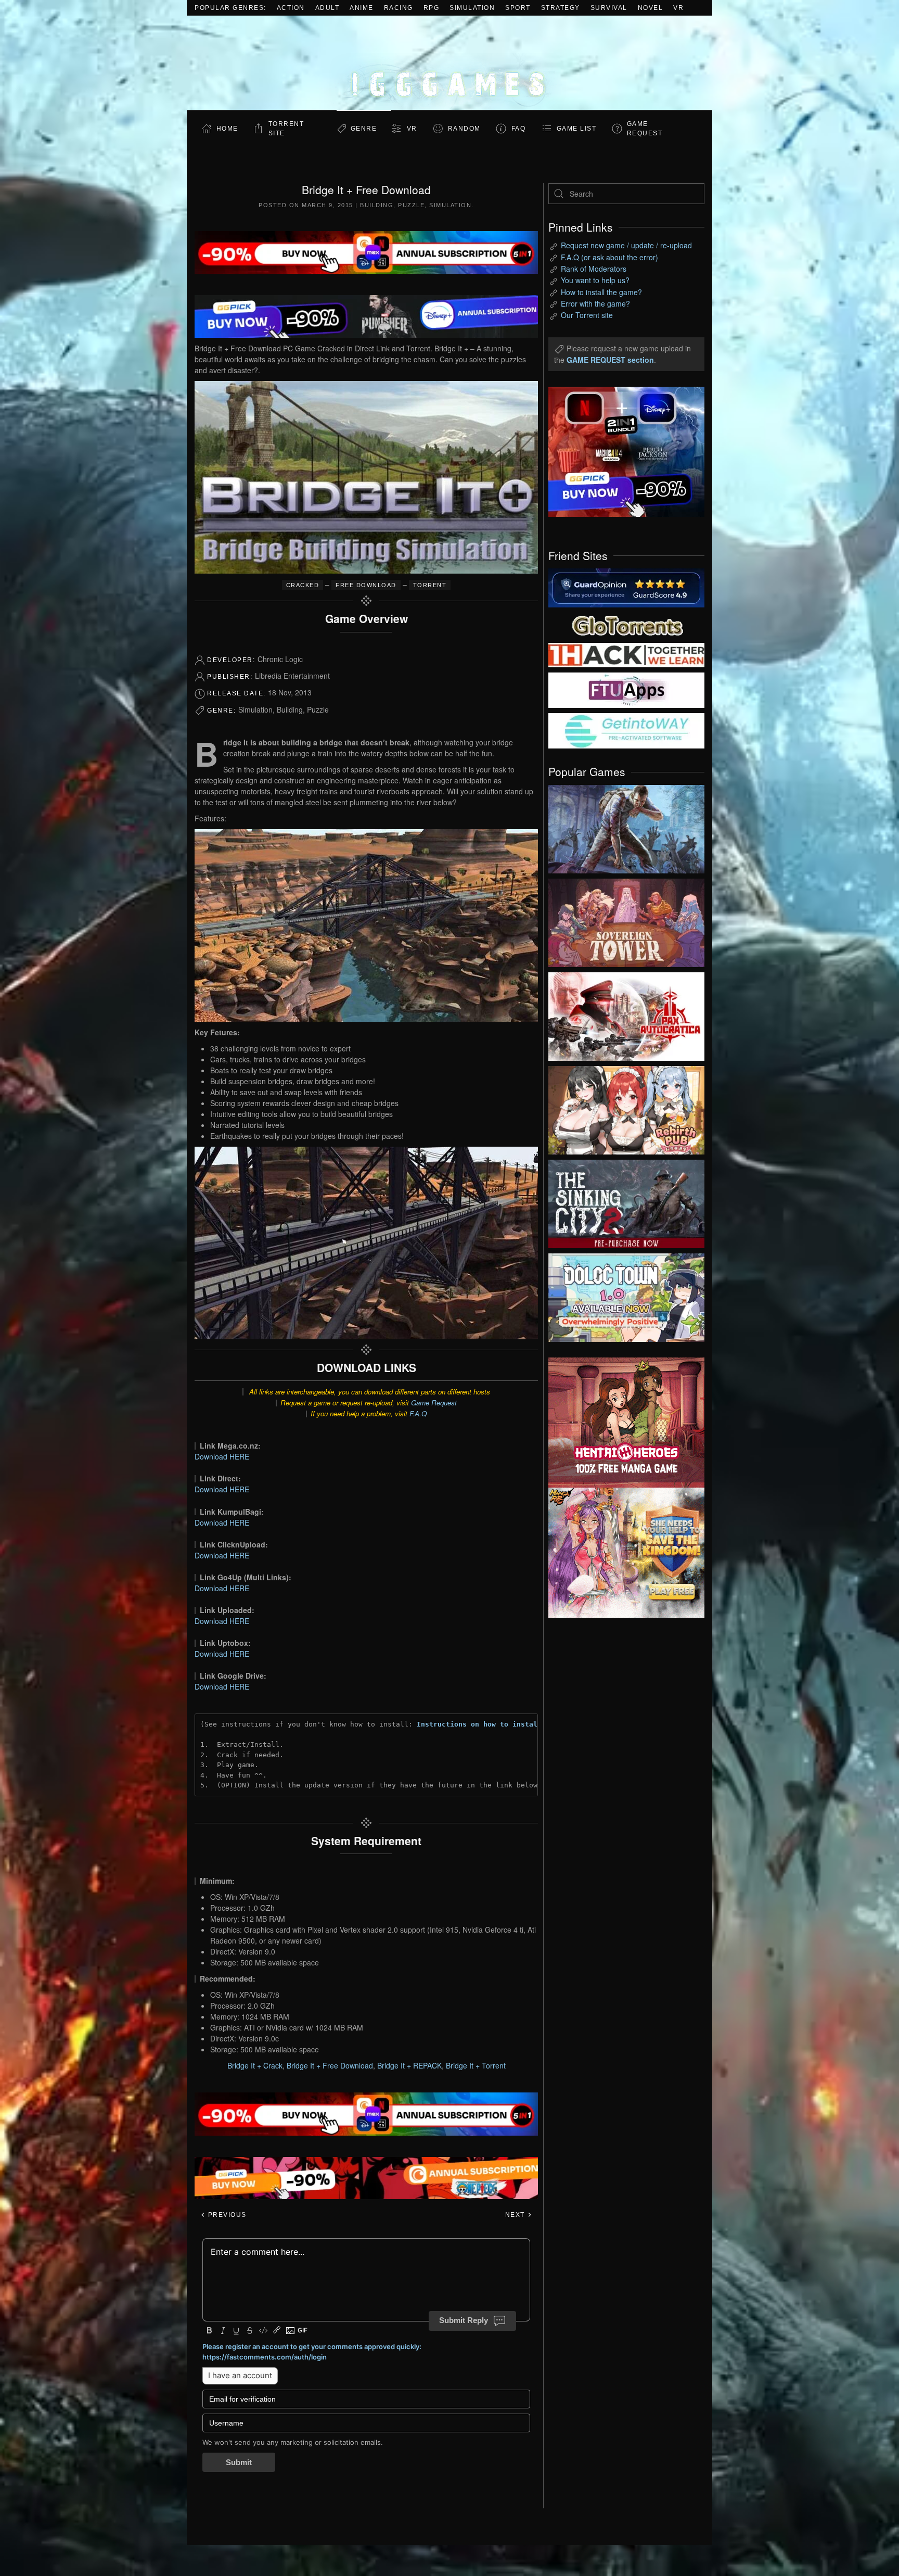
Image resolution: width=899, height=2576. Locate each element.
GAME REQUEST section (610, 360)
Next (516, 2215)
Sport (518, 8)
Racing (399, 8)
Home (227, 129)
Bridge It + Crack (255, 2065)
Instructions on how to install (479, 1724)
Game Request (434, 1403)
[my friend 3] (626, 654)
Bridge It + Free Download (330, 2065)
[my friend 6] (626, 689)
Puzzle (411, 205)
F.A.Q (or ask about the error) (609, 257)
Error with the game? (595, 303)
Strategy (561, 8)
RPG (432, 8)
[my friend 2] (626, 624)
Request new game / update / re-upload (626, 245)
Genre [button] (364, 129)
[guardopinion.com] (626, 587)
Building (377, 205)
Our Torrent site (587, 315)
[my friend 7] (626, 730)
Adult (328, 8)
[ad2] (621, 1423)
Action (291, 8)
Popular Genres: (230, 8)
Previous (226, 2215)
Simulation (472, 8)
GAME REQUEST (645, 129)
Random (464, 129)
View (626, 827)
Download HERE (222, 1456)
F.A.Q (418, 1413)
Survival (609, 8)
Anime (362, 8)
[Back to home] (449, 63)
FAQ (519, 129)
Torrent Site (286, 129)
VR (678, 8)
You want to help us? (595, 280)
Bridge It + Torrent (476, 2065)
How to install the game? (601, 292)
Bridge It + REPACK (409, 2065)
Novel (651, 8)
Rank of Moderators (594, 269)
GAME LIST (577, 129)
